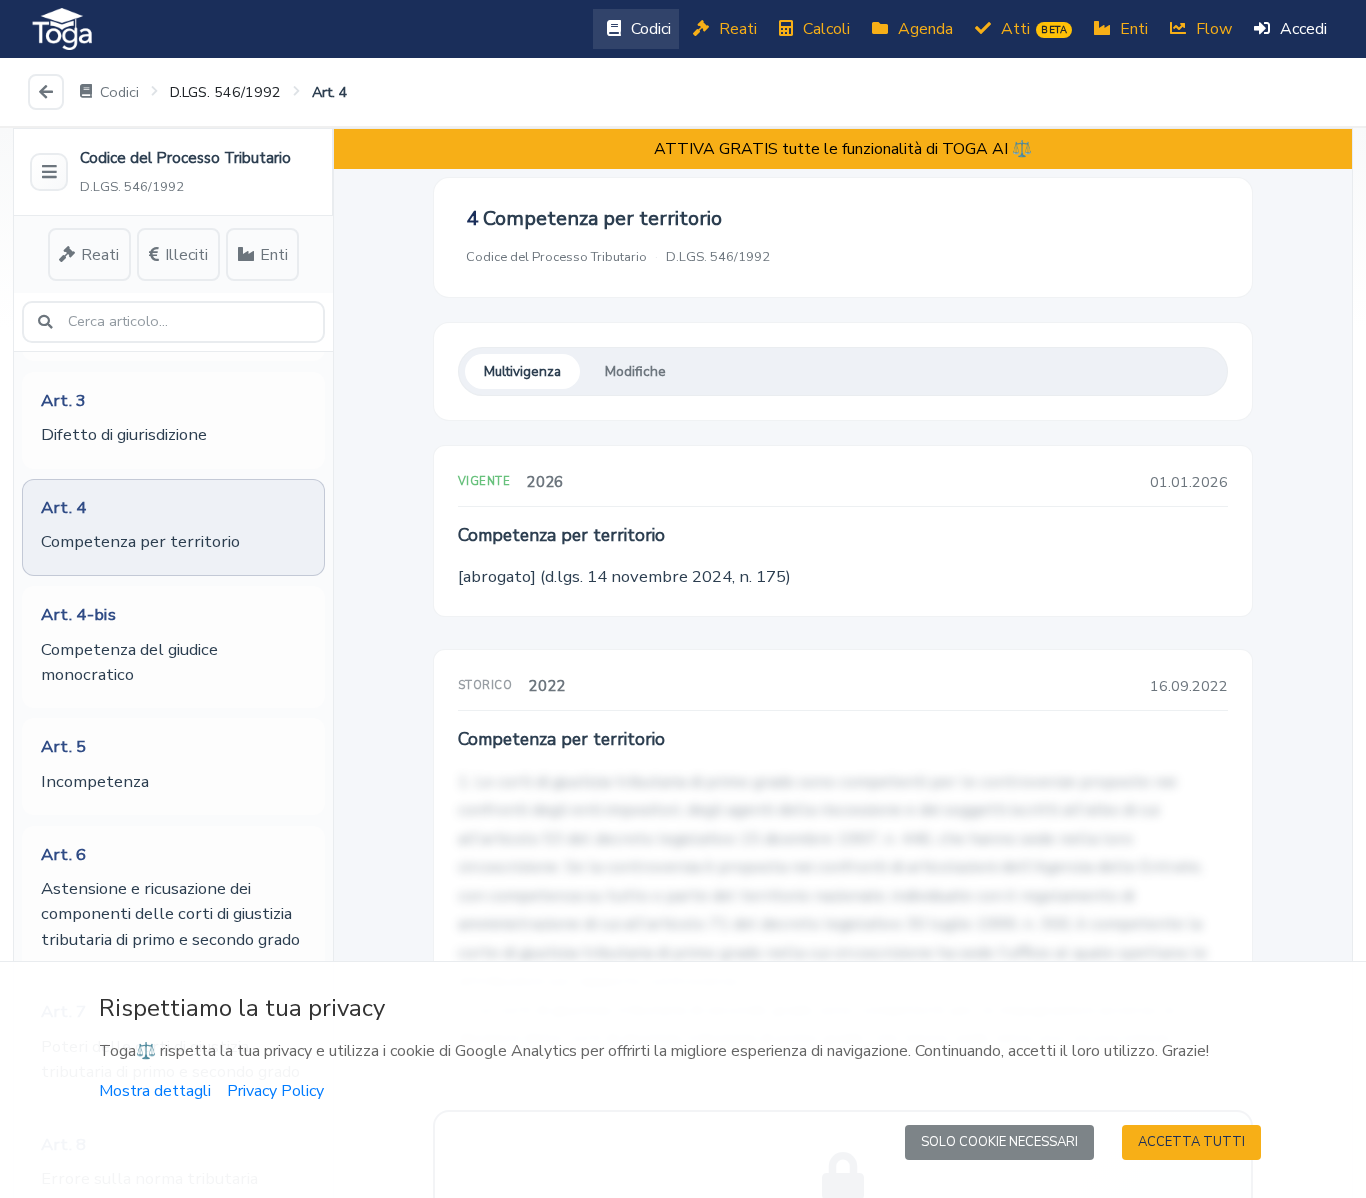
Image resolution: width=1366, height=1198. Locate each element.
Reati (736, 29)
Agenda (923, 29)
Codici (649, 29)
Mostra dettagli (155, 1091)
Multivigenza (522, 371)
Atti (1032, 29)
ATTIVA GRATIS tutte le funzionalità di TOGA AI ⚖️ (843, 149)
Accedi (1301, 29)
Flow (1212, 29)
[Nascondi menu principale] (49, 172)
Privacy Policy (275, 1091)
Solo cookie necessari (999, 1142)
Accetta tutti (1191, 1142)
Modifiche (635, 371)
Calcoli (824, 29)
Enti (1132, 29)
